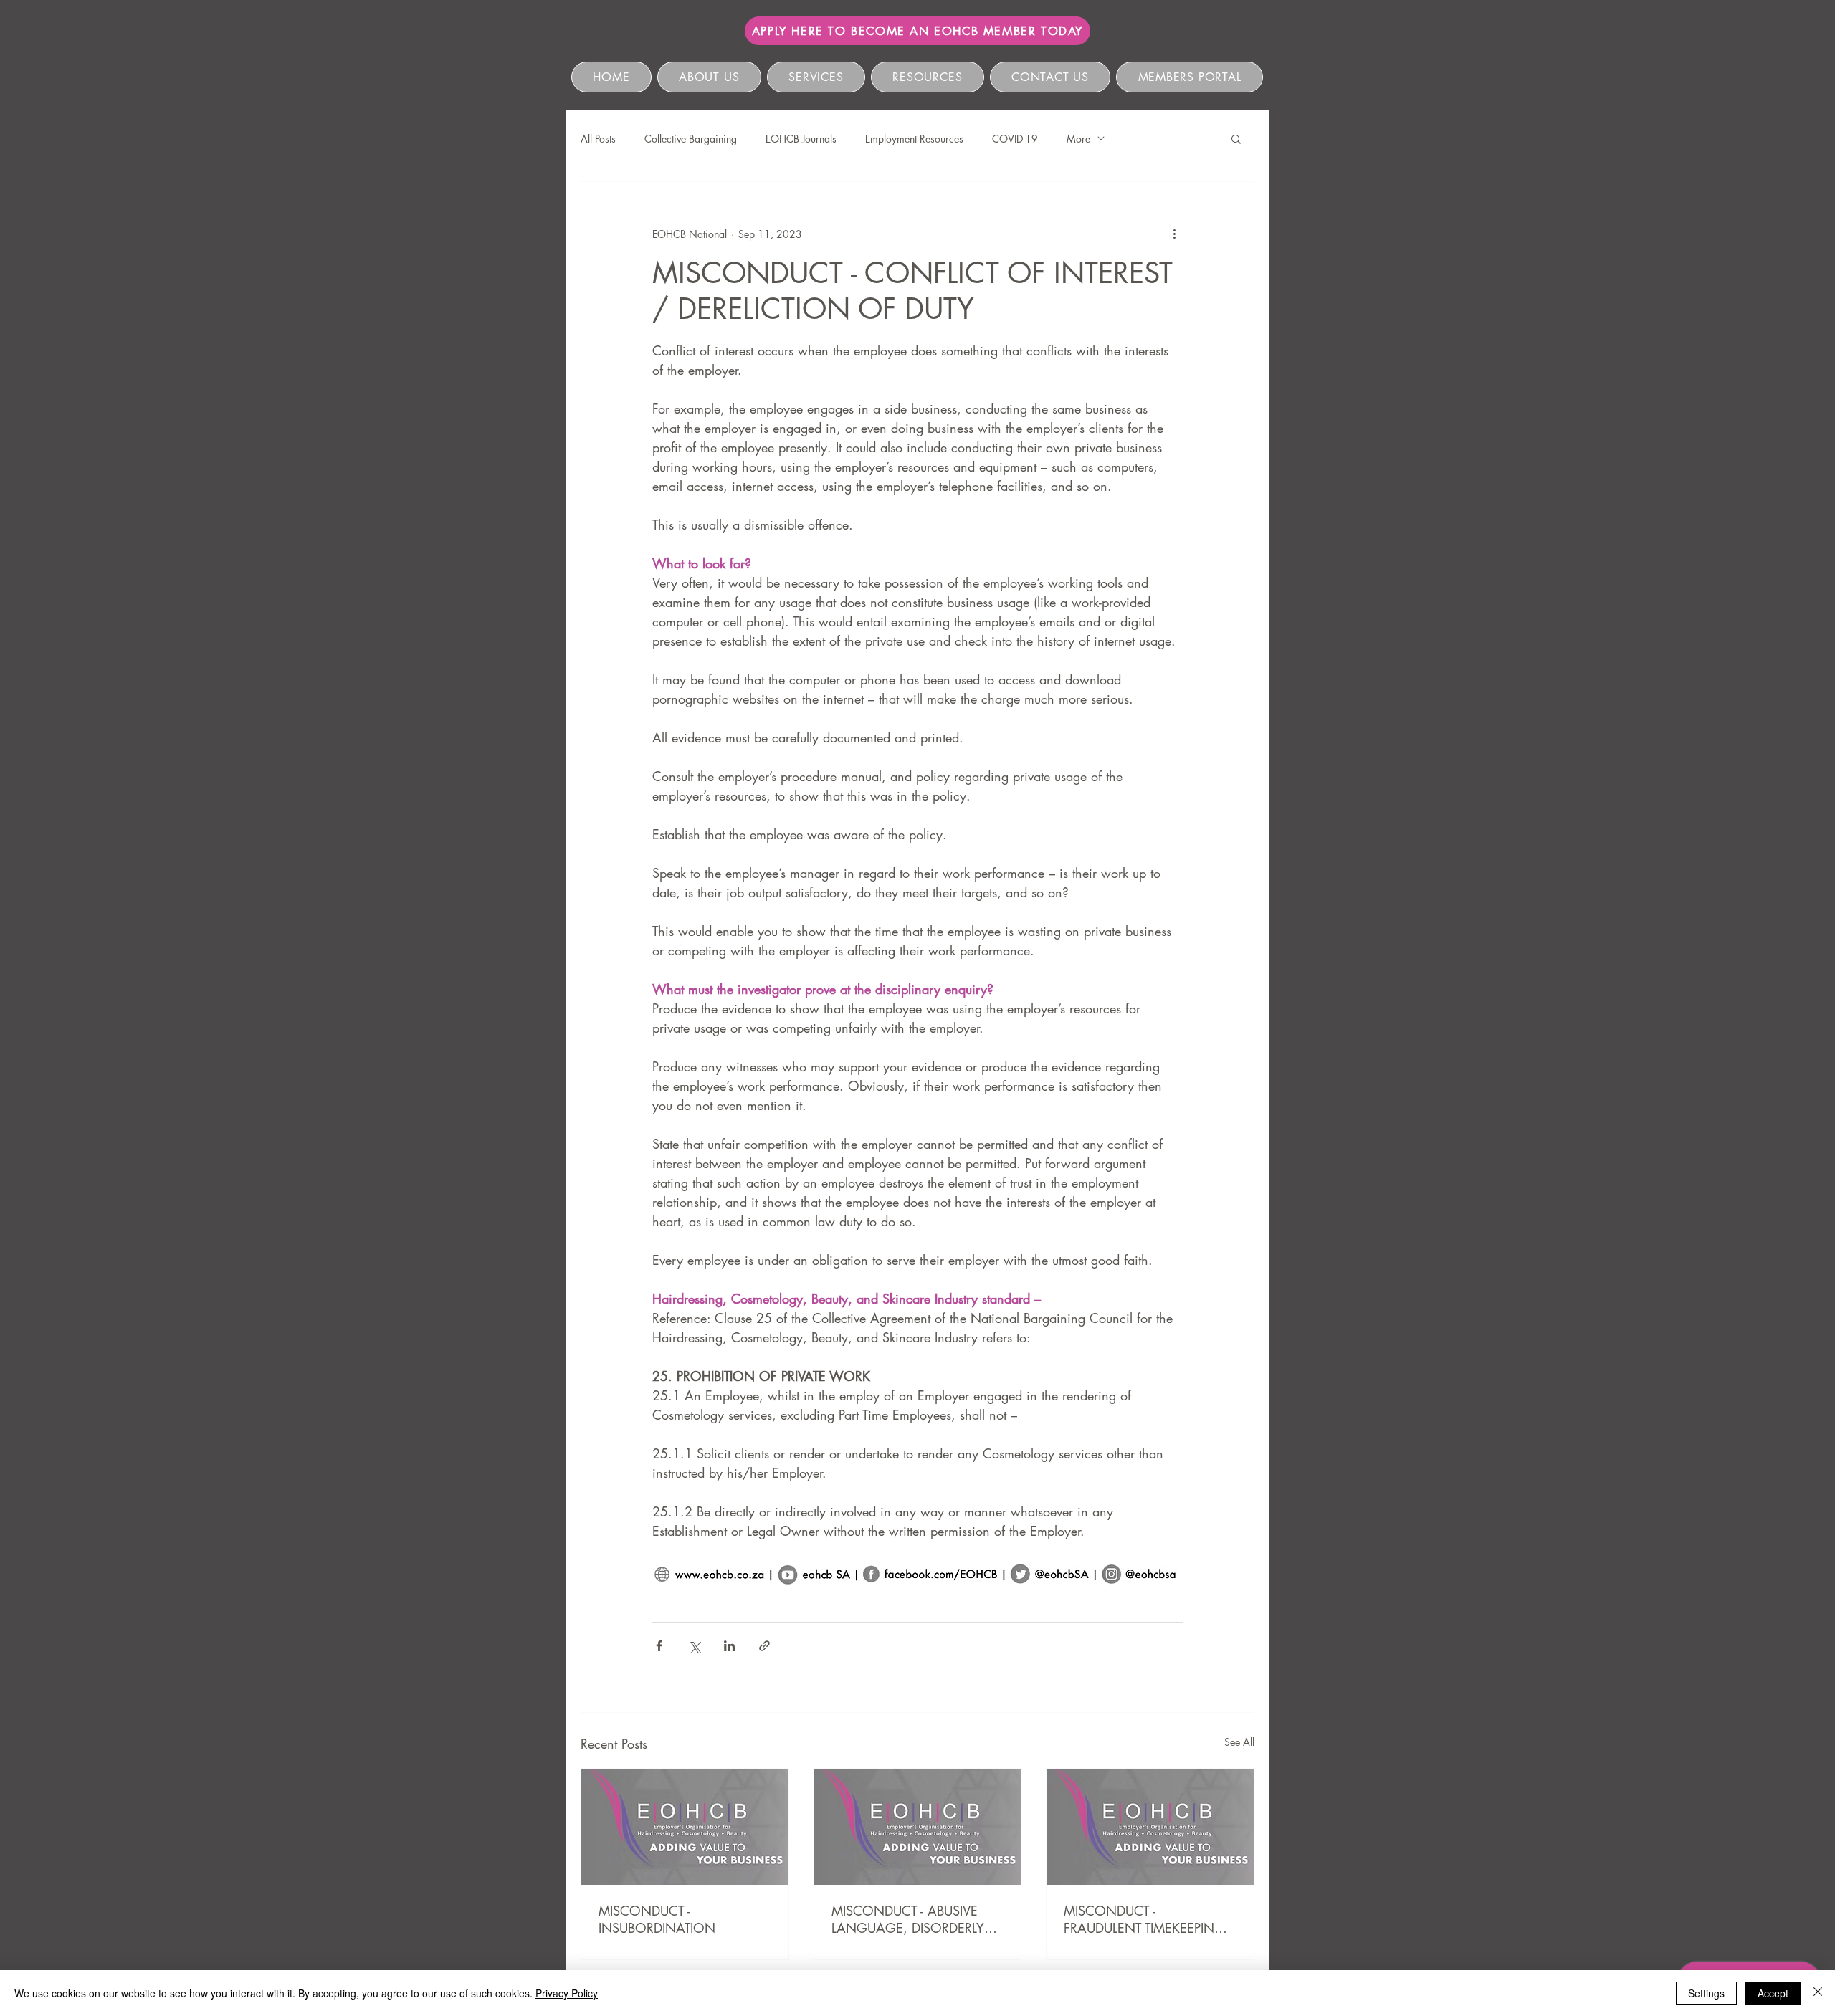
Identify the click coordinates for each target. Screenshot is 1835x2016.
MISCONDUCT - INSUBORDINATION (657, 1919)
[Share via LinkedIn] (729, 1646)
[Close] (1818, 1993)
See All (1239, 1742)
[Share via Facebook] (659, 1646)
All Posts (598, 139)
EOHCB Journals (801, 139)
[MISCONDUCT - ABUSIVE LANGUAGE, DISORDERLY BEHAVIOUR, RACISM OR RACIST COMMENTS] (918, 1827)
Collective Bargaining (691, 139)
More (1078, 139)
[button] (1236, 138)
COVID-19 (1015, 139)
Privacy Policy (567, 1993)
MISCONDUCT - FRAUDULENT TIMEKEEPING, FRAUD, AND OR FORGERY (1147, 1919)
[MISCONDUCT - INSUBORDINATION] (685, 1827)
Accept (1773, 1993)
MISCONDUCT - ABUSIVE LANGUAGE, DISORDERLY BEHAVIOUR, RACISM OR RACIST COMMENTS (908, 1919)
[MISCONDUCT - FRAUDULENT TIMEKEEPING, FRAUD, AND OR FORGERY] (1150, 1827)
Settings (1706, 1993)
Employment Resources (914, 139)
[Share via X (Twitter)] (694, 1646)
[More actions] (1174, 234)
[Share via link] (764, 1646)
